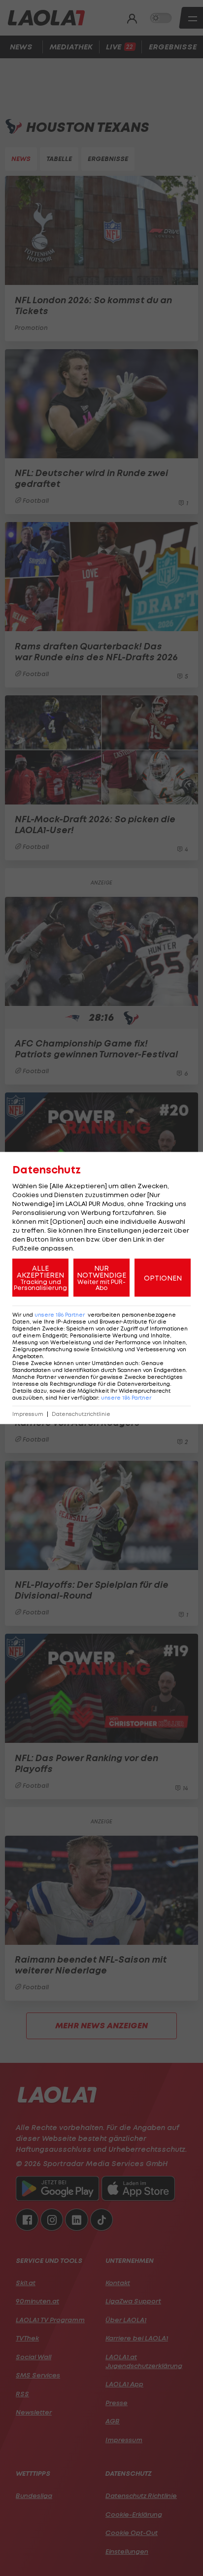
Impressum (28, 1414)
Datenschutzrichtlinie (81, 1414)
